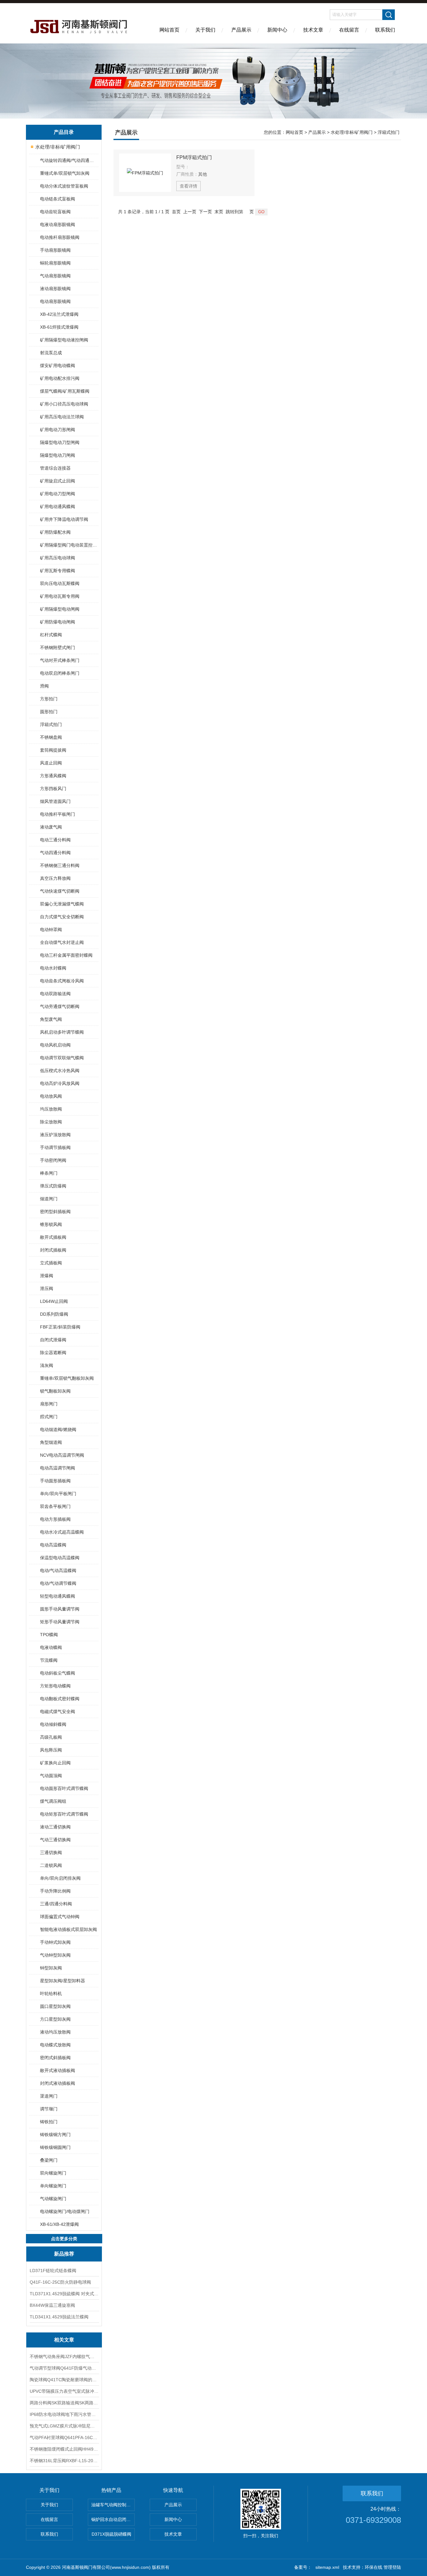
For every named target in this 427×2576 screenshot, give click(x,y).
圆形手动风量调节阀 (60, 1609)
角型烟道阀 (51, 1442)
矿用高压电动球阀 (58, 558)
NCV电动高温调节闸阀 (62, 1455)
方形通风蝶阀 (53, 776)
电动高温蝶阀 (53, 1545)
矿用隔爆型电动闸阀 (60, 609)
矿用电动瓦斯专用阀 (60, 596)
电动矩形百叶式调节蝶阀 (64, 1814)
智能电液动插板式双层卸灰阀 (68, 1929)
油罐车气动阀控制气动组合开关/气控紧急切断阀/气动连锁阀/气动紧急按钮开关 (113, 2505)
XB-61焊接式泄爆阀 (59, 327)
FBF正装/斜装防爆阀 (60, 1327)
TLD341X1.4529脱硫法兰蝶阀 (59, 2317)
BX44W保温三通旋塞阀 (52, 2305)
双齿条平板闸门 (55, 1506)
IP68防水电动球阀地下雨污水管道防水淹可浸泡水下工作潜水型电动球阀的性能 (64, 2414)
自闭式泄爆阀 (53, 1340)
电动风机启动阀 (55, 1045)
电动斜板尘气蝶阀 (58, 1673)
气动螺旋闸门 (53, 2199)
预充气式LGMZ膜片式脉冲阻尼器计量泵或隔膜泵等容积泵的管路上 (64, 2426)
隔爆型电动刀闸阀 (58, 455)
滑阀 (44, 686)
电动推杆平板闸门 (58, 814)
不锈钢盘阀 (51, 737)
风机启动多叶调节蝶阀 (62, 1032)
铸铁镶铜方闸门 (55, 2135)
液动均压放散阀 (55, 2032)
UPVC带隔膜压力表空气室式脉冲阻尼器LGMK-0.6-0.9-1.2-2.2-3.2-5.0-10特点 (64, 2391)
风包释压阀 (51, 1750)
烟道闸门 (49, 1199)
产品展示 (241, 30)
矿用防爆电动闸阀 (58, 622)
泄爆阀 (47, 1276)
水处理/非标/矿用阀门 (58, 147)
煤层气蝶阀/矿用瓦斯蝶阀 (65, 391)
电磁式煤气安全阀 (58, 1711)
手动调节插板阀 (55, 1147)
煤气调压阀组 (53, 1801)
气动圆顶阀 (51, 1776)
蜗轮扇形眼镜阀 (55, 263)
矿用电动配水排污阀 (60, 378)
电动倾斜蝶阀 (53, 1724)
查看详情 (188, 186)
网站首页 (169, 30)
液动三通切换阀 (55, 1827)
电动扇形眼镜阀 (55, 301)
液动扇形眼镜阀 (55, 289)
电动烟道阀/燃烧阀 (58, 1429)
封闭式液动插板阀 (58, 2083)
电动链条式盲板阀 (58, 199)
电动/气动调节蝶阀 (58, 1583)
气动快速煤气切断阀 (60, 891)
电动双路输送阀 (55, 994)
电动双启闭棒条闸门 (60, 673)
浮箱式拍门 (51, 724)
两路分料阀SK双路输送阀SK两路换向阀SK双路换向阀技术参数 (64, 2403)
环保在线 (374, 2567)
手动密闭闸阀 (53, 1160)
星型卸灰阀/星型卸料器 (63, 1981)
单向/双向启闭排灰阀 (60, 1878)
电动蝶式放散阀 (55, 2045)
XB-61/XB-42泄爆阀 (59, 2224)
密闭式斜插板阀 (55, 2058)
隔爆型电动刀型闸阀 (60, 442)
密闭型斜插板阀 (55, 1212)
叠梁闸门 (49, 2160)
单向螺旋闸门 (53, 2186)
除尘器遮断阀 (53, 1353)
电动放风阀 (51, 1096)
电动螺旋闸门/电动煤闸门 (65, 2211)
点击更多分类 (64, 2239)
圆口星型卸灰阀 (55, 2006)
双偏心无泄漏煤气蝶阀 (62, 904)
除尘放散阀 (51, 1122)
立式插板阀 (51, 1263)
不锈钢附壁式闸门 (58, 648)
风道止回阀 (51, 763)
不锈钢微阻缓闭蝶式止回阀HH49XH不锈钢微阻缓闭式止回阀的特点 (64, 2449)
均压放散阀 (51, 1109)
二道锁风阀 (51, 1865)
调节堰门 (49, 2109)
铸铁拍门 (49, 2122)
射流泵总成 (51, 353)
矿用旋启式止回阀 (58, 481)
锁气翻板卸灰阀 (55, 1391)
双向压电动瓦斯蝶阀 (60, 583)
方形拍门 (49, 699)
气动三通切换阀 (55, 1840)
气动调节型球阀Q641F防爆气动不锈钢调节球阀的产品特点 (64, 2368)
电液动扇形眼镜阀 (58, 224)
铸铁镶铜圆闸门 (55, 2147)
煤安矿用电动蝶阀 (58, 365)
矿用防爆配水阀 (55, 532)
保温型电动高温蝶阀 (60, 1558)
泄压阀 (47, 1288)
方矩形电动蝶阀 (55, 1686)
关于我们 (205, 30)
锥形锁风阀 (51, 1224)
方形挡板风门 (53, 789)
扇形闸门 (49, 1404)
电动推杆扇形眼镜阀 (60, 237)
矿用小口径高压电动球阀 (64, 404)
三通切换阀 (51, 1853)
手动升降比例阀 (55, 1891)
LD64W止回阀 (54, 1301)
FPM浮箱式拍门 (194, 157)
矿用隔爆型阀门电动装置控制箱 (69, 545)
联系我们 (385, 30)
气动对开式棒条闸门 (60, 660)
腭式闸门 (49, 1417)
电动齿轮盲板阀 (55, 212)
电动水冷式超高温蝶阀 (62, 1532)
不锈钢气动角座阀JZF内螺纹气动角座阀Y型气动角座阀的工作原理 (64, 2357)
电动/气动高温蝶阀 (58, 1570)
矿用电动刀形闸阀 (58, 430)
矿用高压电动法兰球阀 (62, 417)
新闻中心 (277, 30)
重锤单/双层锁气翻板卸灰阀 (67, 1378)
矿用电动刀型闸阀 (58, 494)
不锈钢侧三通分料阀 (60, 865)
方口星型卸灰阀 (55, 2019)
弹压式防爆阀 (53, 1186)
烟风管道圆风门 (55, 801)
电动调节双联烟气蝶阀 (62, 1058)
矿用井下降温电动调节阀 (64, 519)
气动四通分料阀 (55, 853)
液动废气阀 (51, 827)
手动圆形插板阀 (55, 1481)
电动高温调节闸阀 (58, 1468)
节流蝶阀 (49, 1660)
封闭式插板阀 (53, 1250)
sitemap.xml (327, 2567)
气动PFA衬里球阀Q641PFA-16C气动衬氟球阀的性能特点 (64, 2437)
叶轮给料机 (51, 1994)
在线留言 (349, 30)
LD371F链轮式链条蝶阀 (53, 2271)
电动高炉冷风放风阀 (60, 1083)
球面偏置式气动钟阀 (60, 1917)
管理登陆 (392, 2567)
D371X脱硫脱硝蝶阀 (111, 2534)
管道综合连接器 (55, 468)
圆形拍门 (49, 712)
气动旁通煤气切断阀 (60, 1006)
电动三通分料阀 (55, 840)
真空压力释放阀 (55, 878)
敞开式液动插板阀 (58, 2070)
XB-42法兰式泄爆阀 (59, 314)
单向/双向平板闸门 (58, 1494)
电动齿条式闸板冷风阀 (62, 981)
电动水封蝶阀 (53, 968)
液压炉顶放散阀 (55, 1135)
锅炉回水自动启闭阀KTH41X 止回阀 (113, 2519)
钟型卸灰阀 (51, 1968)
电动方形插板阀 (55, 1519)
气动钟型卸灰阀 (55, 1955)
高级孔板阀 (51, 1737)
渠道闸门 (49, 2096)
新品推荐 (64, 2254)
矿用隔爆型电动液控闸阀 (64, 340)
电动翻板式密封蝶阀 (60, 1699)
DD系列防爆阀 (54, 1314)
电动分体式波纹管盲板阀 (64, 186)
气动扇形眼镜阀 (55, 276)
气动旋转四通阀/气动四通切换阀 (69, 160)
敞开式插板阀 (53, 1237)
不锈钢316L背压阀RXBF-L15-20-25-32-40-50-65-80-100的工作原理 (64, 2461)
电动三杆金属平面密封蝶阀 (66, 955)
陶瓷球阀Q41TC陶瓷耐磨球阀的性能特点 (64, 2380)
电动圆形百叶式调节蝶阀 (64, 1788)
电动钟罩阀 (51, 930)
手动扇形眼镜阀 (55, 250)
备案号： (303, 2567)
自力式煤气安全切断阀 (62, 917)
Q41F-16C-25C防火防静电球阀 (60, 2282)
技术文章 (313, 30)
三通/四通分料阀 (56, 1904)
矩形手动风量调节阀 (60, 1622)
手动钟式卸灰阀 (55, 1942)
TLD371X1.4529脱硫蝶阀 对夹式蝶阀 (64, 2294)
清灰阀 (47, 1365)
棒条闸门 (49, 1173)
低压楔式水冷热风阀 (60, 1071)
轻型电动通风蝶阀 (58, 1596)
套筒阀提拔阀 (53, 750)
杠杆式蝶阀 (51, 635)
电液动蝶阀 (51, 1647)
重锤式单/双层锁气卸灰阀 (65, 173)
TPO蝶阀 (49, 1635)
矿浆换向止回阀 (55, 1763)
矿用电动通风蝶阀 (58, 507)
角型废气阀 (51, 1019)
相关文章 (64, 2340)
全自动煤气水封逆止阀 (62, 942)
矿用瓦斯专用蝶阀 (58, 571)
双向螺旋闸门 (53, 2173)
